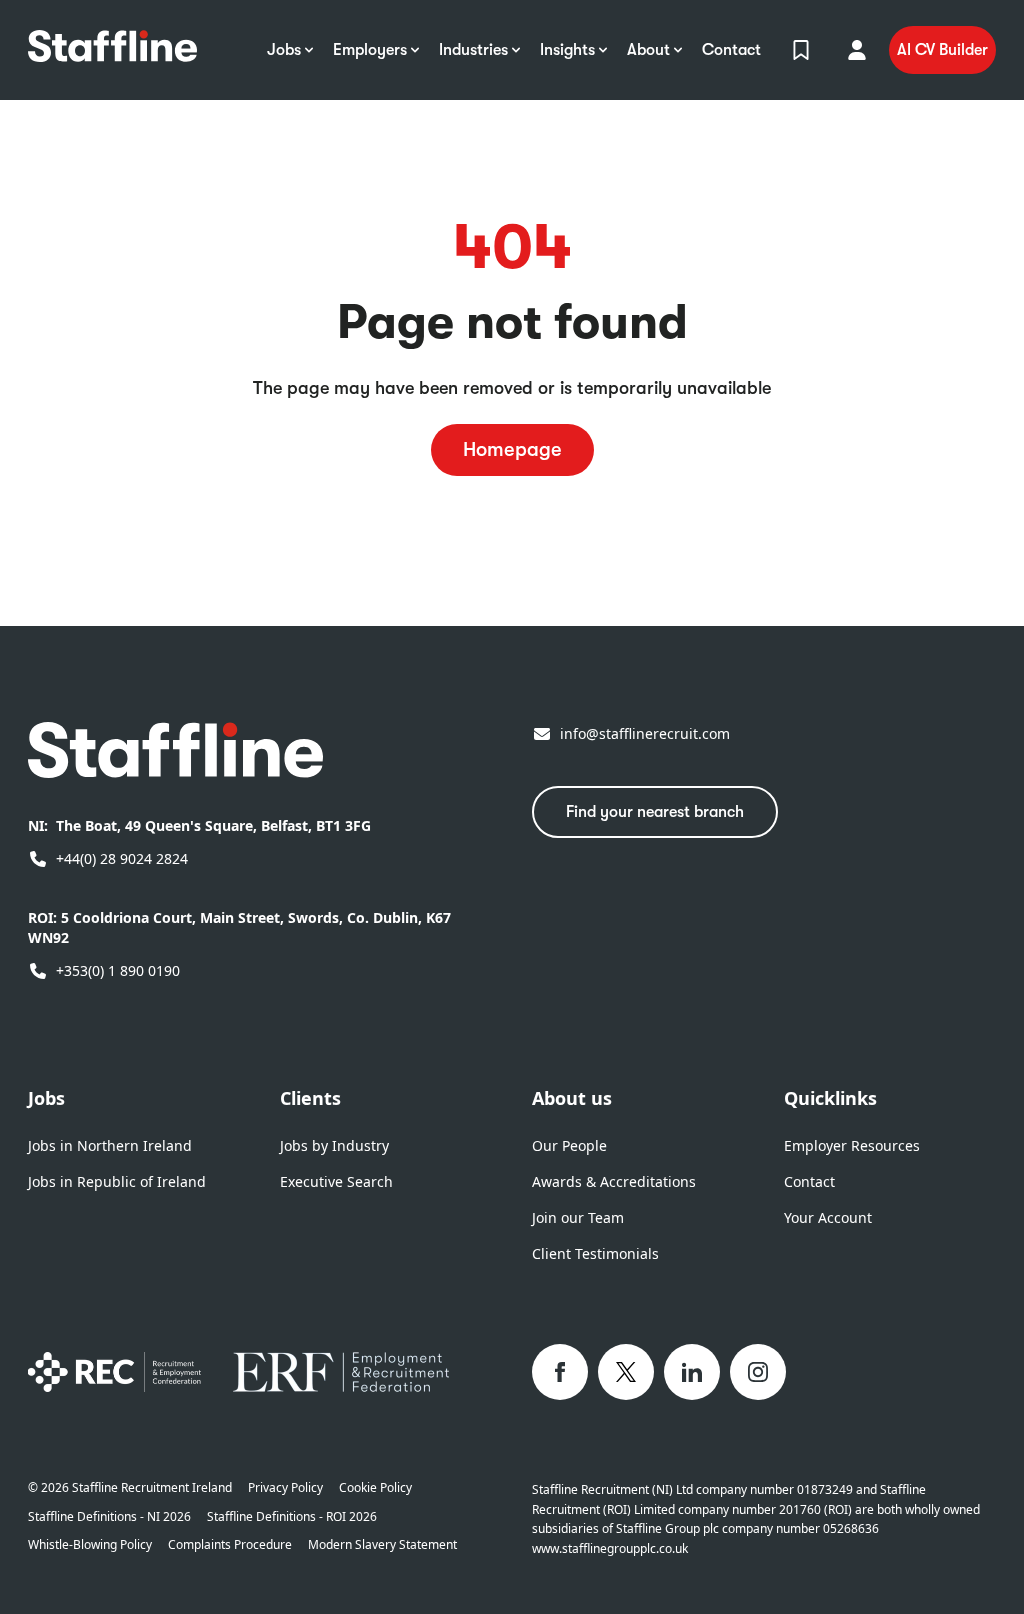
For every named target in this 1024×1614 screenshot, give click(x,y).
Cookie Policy (375, 1488)
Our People (569, 1145)
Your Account (828, 1217)
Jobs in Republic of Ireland (117, 1181)
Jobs (46, 1098)
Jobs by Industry (334, 1145)
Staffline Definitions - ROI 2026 (292, 1517)
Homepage (512, 449)
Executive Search (336, 1181)
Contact (809, 1181)
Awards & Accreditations (614, 1181)
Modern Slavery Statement (382, 1545)
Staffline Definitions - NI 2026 (109, 1517)
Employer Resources (852, 1145)
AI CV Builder (942, 50)
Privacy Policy (285, 1488)
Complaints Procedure (230, 1545)
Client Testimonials (595, 1253)
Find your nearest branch (655, 812)
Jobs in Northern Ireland (110, 1145)
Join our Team (578, 1217)
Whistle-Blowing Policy (90, 1545)
